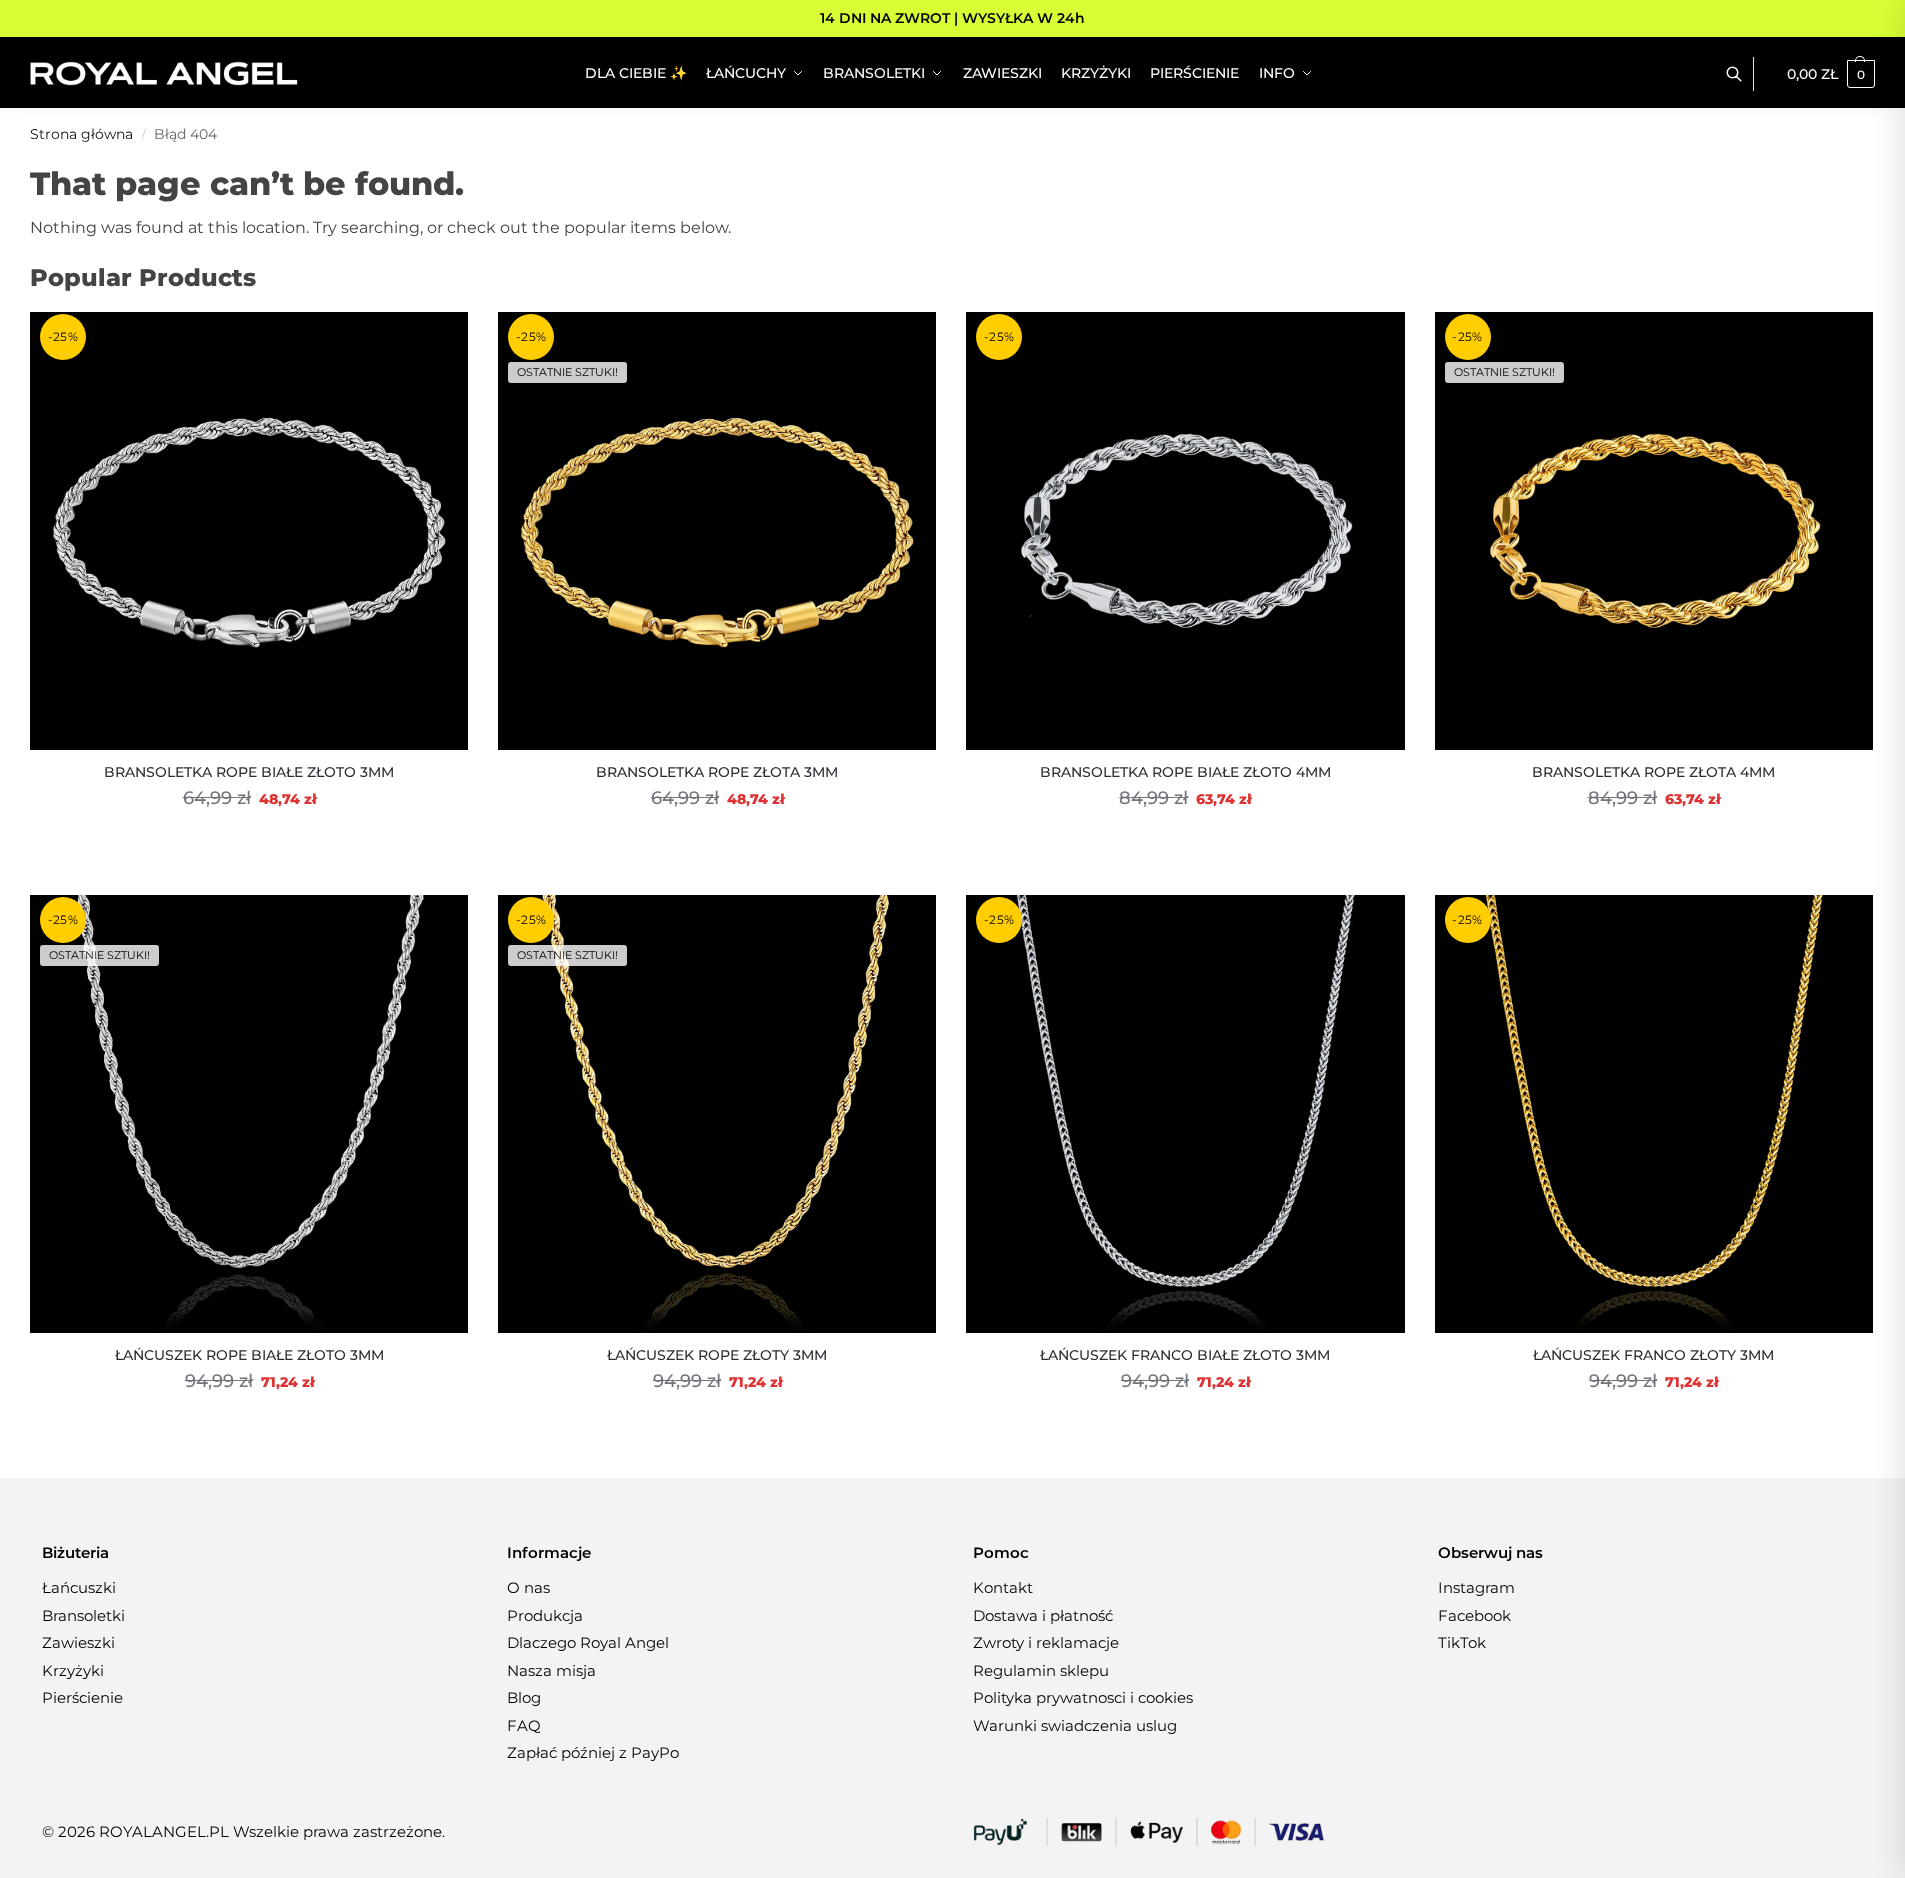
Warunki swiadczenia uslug (1075, 1725)
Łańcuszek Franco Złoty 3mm (1653, 1355)
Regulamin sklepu (1041, 1670)
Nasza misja (551, 1670)
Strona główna (81, 134)
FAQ (524, 1725)
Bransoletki (83, 1615)
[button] (1831, 74)
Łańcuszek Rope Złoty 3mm (717, 1355)
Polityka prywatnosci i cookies (1083, 1697)
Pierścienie (82, 1697)
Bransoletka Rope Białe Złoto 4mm (1185, 772)
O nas (528, 1587)
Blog (524, 1697)
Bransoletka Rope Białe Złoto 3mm (249, 772)
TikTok (1462, 1642)
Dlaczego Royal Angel (588, 1642)
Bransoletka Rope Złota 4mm (1653, 772)
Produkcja (545, 1615)
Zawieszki (78, 1642)
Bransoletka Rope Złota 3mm (717, 772)
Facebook (1474, 1615)
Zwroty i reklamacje (1046, 1642)
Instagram (1476, 1587)
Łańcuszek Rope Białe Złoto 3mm (249, 1355)
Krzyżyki (73, 1670)
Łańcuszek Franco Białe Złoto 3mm (1185, 1355)
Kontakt (1003, 1587)
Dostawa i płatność (1043, 1615)
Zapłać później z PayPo (593, 1752)
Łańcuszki (79, 1587)
